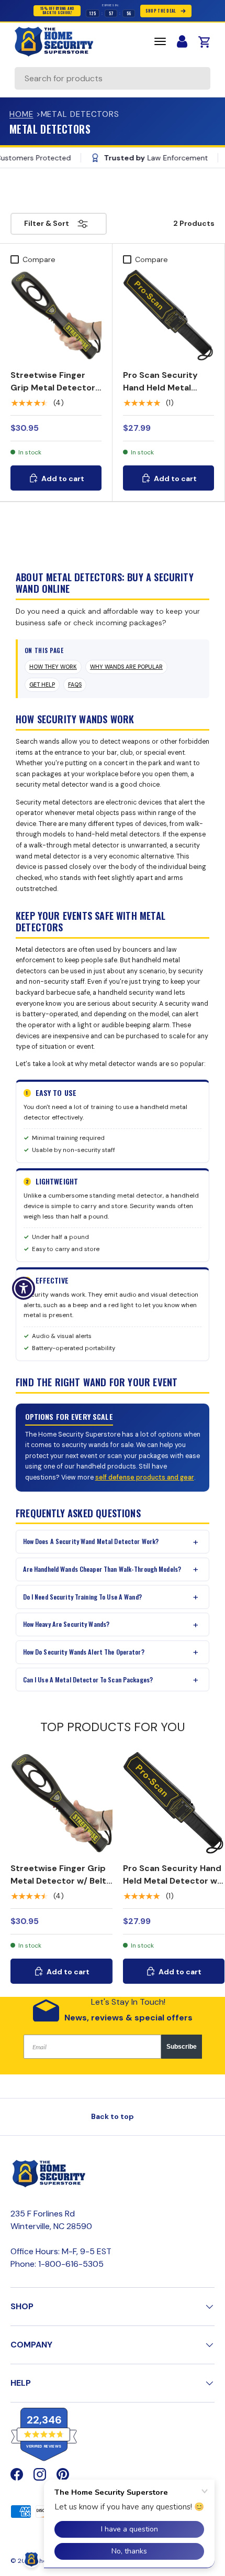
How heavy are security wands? (66, 1624)
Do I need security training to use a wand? (82, 1597)
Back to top (113, 2116)
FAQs (75, 685)
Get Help (42, 685)
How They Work (53, 667)
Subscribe (182, 2047)
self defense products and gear (145, 1477)
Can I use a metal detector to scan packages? (88, 1680)
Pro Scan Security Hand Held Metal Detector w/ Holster (165, 388)
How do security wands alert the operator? (84, 1652)
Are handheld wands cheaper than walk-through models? (102, 1569)
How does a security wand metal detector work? (91, 1541)
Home (21, 114)
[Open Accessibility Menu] (24, 1288)
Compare (39, 259)
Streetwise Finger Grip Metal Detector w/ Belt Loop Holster (53, 388)
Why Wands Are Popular (126, 667)
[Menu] (160, 41)
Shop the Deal (161, 11)
